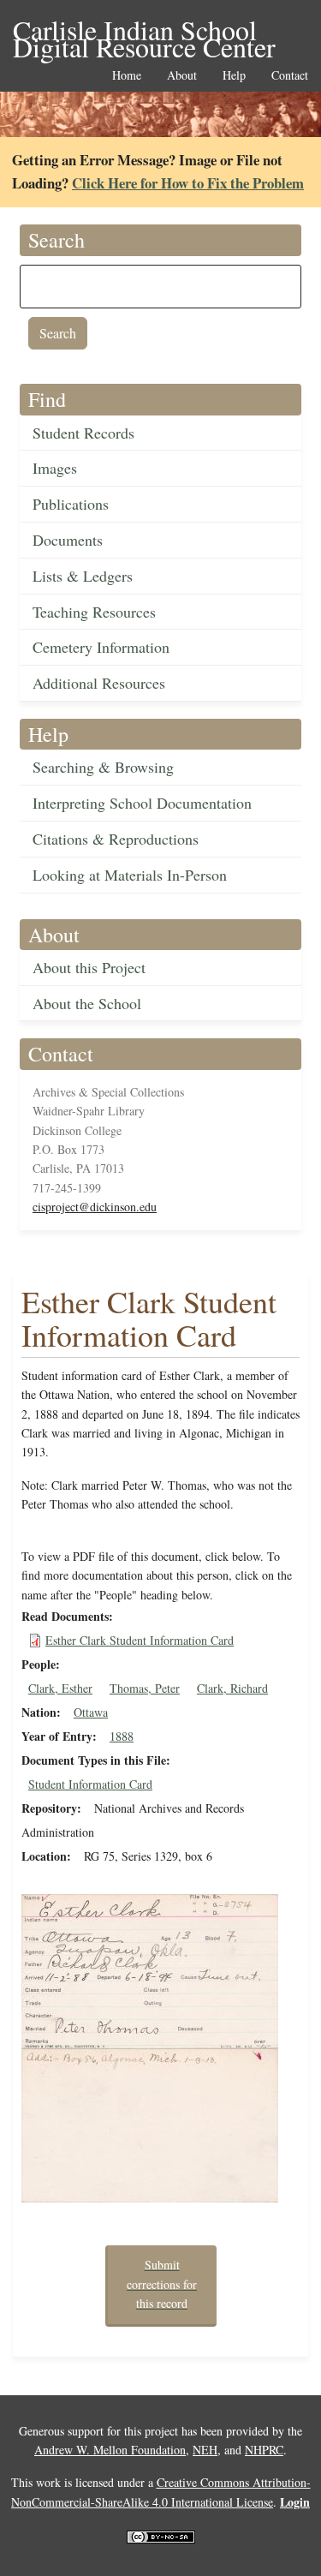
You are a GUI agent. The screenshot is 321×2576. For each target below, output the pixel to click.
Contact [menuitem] (290, 76)
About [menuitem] (182, 76)
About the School (87, 1003)
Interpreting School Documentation (142, 803)
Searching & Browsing (103, 767)
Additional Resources (99, 683)
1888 (122, 1736)
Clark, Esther (60, 1688)
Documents (68, 540)
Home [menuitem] (127, 76)
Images (55, 468)
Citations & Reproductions (116, 839)
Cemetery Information (101, 647)
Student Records (83, 433)
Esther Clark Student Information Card (140, 1640)
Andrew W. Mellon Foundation (110, 2450)
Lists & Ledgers (83, 576)
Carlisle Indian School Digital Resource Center (144, 31)
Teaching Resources (94, 612)
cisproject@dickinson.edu (95, 1207)
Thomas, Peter (145, 1688)
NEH (205, 2450)
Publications (71, 504)
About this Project (89, 967)
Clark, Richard (232, 1688)
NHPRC (264, 2450)
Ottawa (91, 1712)
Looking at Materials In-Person (130, 875)
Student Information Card (90, 1784)
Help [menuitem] (234, 76)
